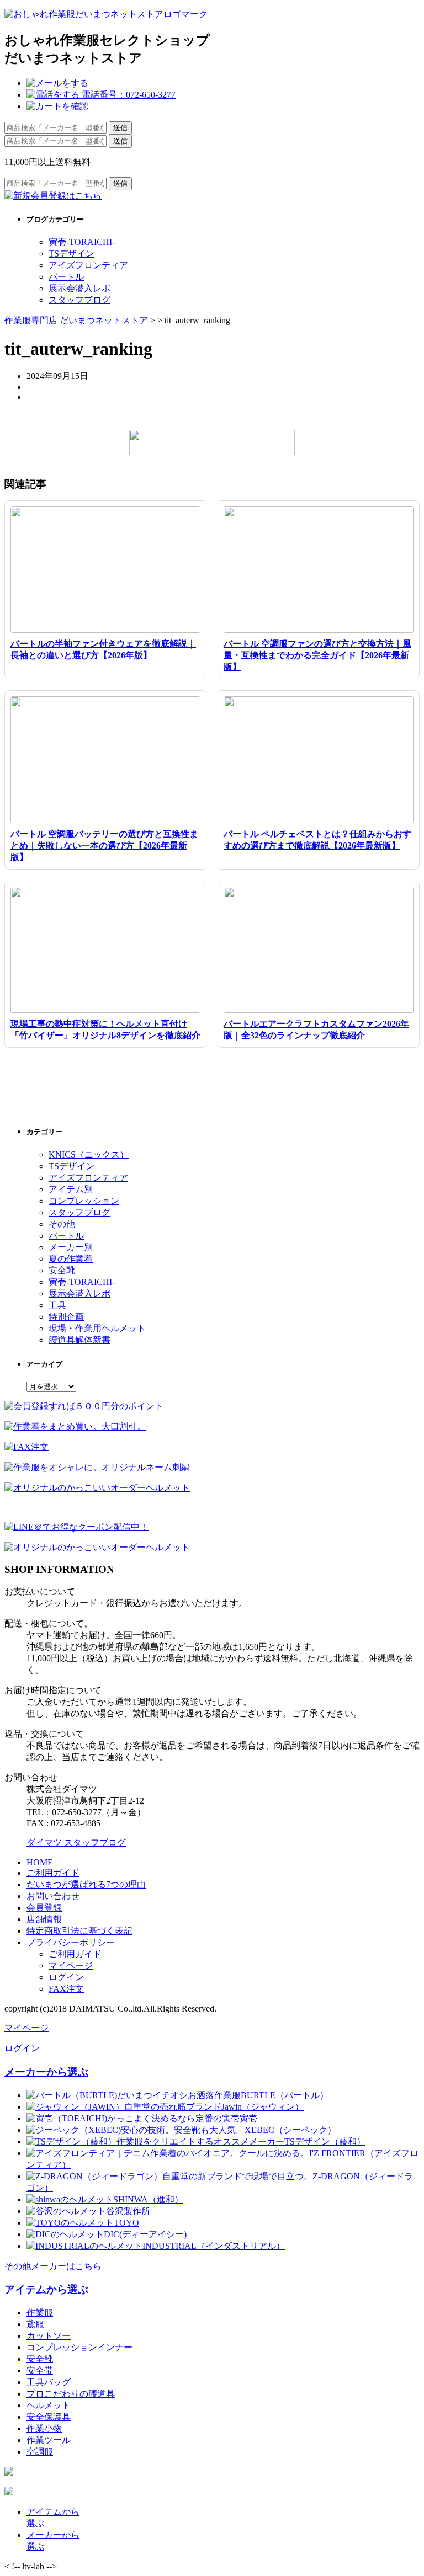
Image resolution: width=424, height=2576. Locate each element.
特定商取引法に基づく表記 (79, 1931)
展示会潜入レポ (79, 288)
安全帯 (40, 2370)
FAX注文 (66, 1989)
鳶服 (35, 2324)
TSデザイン (71, 254)
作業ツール (49, 2440)
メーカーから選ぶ (46, 2072)
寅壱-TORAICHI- (82, 242)
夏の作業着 (71, 1259)
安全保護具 (49, 2417)
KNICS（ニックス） (89, 1154)
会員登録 (44, 1908)
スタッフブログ (79, 300)
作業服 (40, 2313)
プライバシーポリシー (71, 1942)
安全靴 (62, 1270)
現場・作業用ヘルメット (97, 1328)
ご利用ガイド (53, 1873)
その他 (62, 1224)
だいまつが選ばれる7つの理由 (86, 1884)
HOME (40, 1862)
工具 (57, 1305)
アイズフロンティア (88, 265)
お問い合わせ (53, 1896)
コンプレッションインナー (79, 2347)
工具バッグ (49, 2382)
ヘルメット (49, 2405)
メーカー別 (71, 1247)
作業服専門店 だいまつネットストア (76, 320)
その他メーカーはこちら (53, 2266)
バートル (66, 277)
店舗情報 (44, 1919)
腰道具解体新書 (79, 1340)
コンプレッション (84, 1201)
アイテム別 (71, 1189)
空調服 (40, 2452)
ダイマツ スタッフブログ (76, 1842)
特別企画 (66, 1317)
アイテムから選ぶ (46, 2289)
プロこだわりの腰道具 (71, 2394)
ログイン (66, 1977)
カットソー (49, 2336)
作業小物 (44, 2428)
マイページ (71, 1966)
